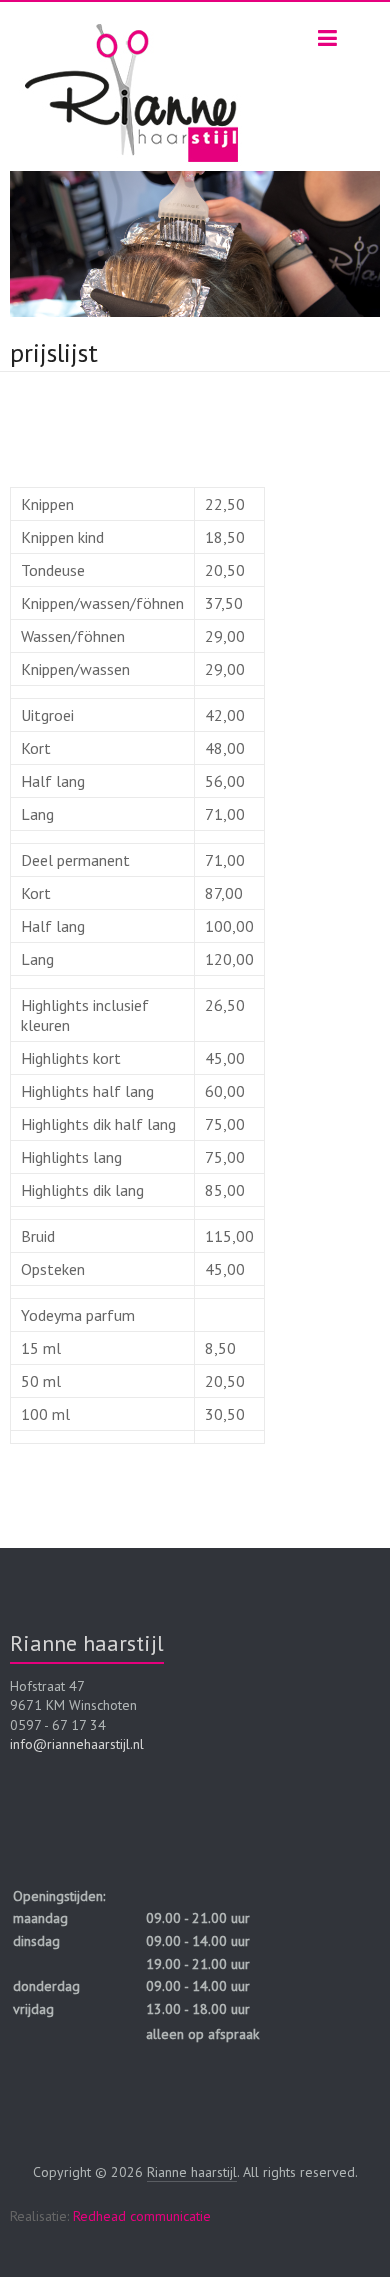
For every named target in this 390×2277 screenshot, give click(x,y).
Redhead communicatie (142, 2216)
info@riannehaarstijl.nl (77, 1744)
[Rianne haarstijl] (131, 24)
